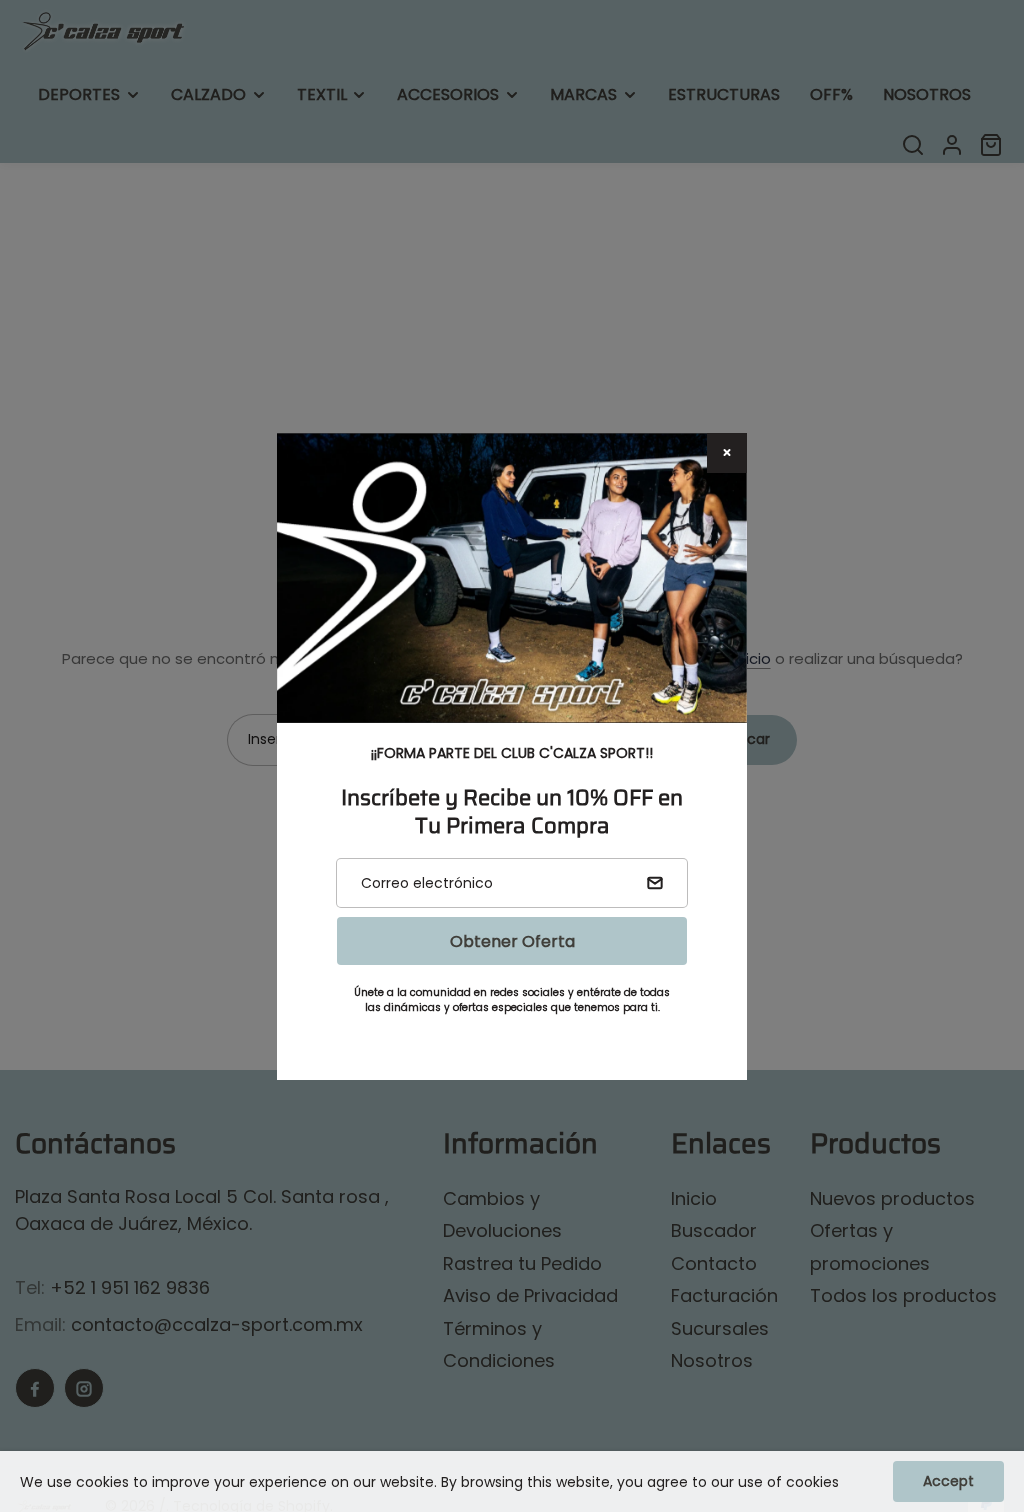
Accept (948, 1481)
